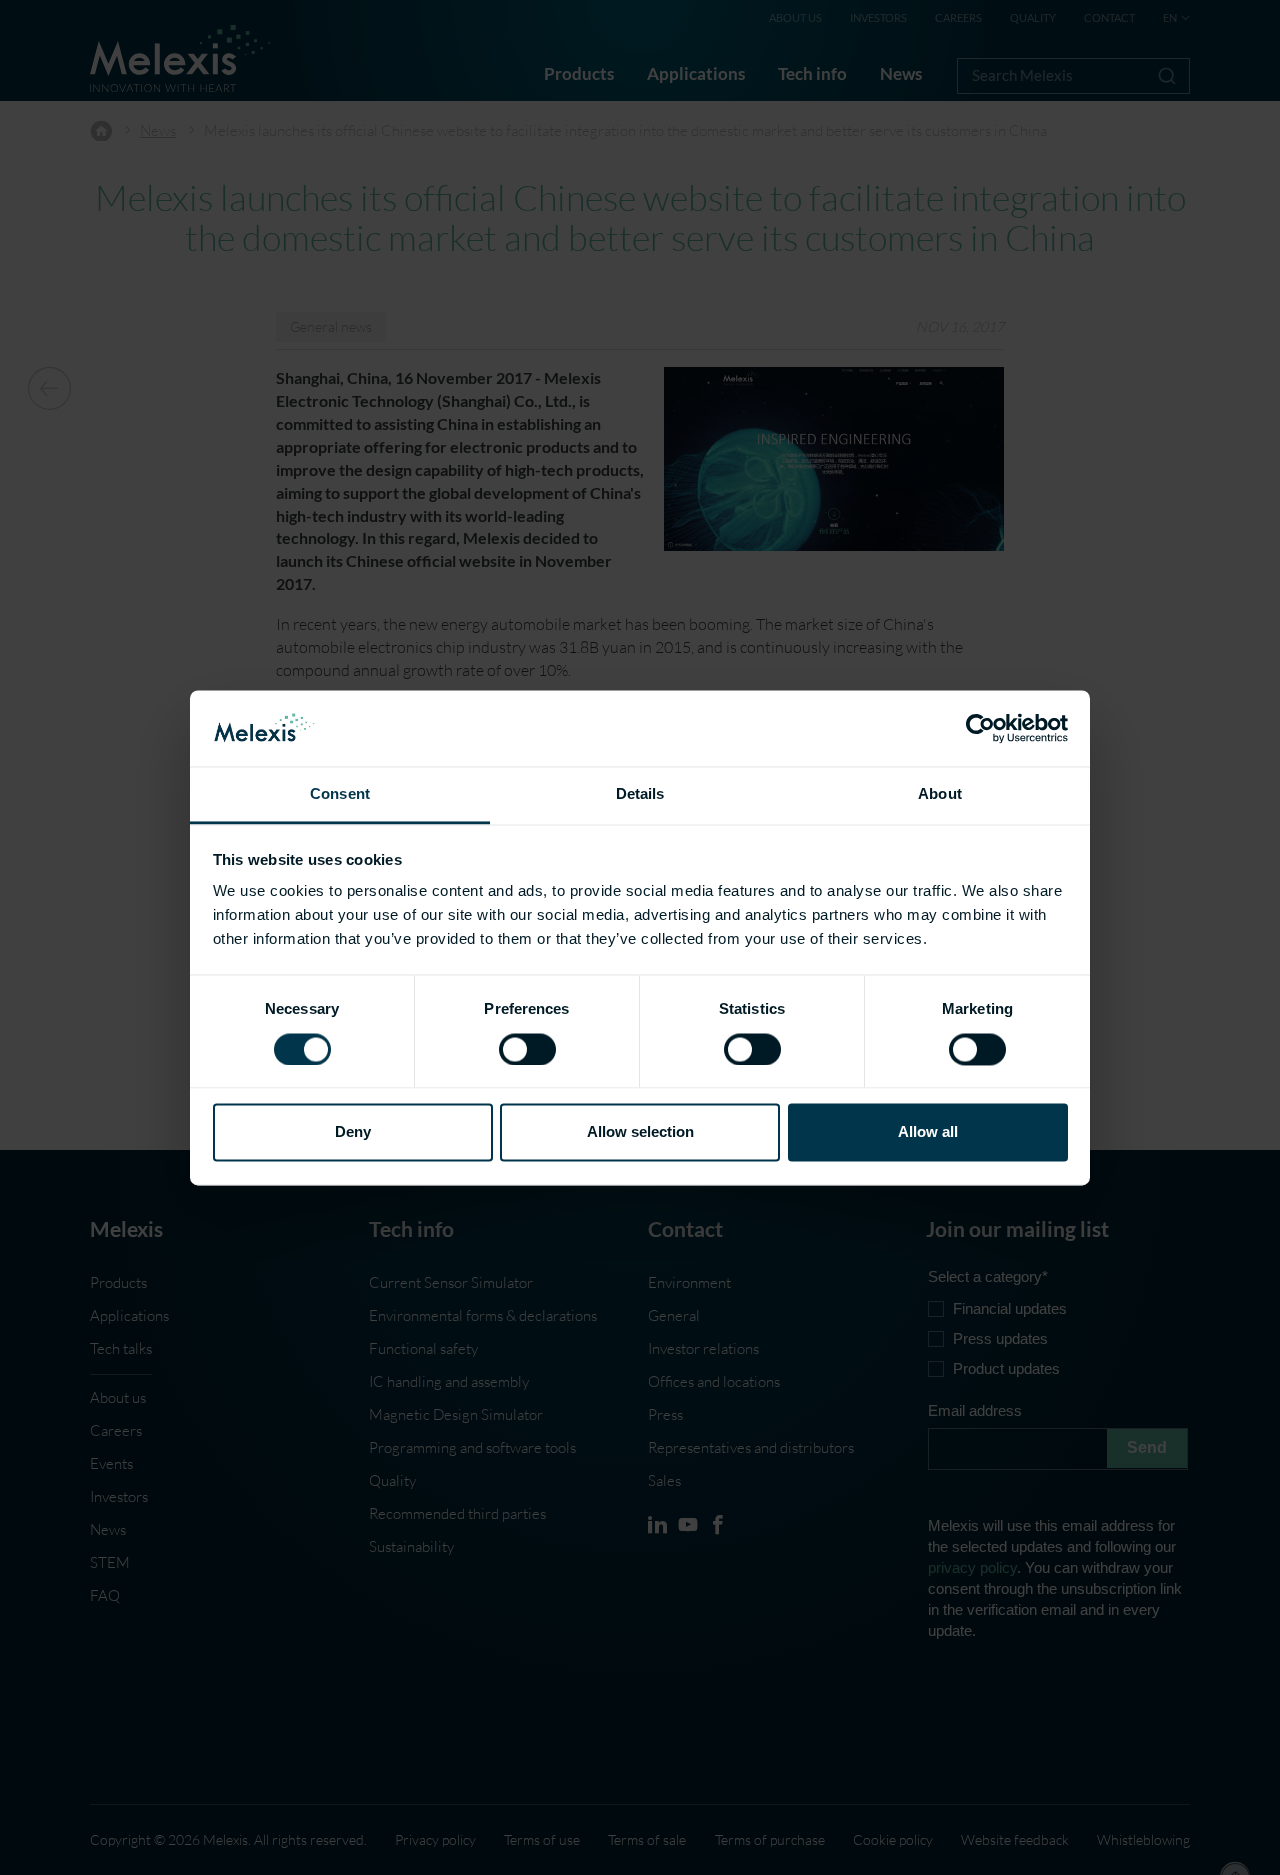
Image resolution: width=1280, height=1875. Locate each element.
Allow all (928, 1132)
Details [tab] (640, 794)
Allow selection (640, 1132)
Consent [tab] (340, 794)
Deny (353, 1132)
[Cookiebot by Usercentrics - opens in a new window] (980, 728)
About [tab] (940, 794)
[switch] (527, 1049)
